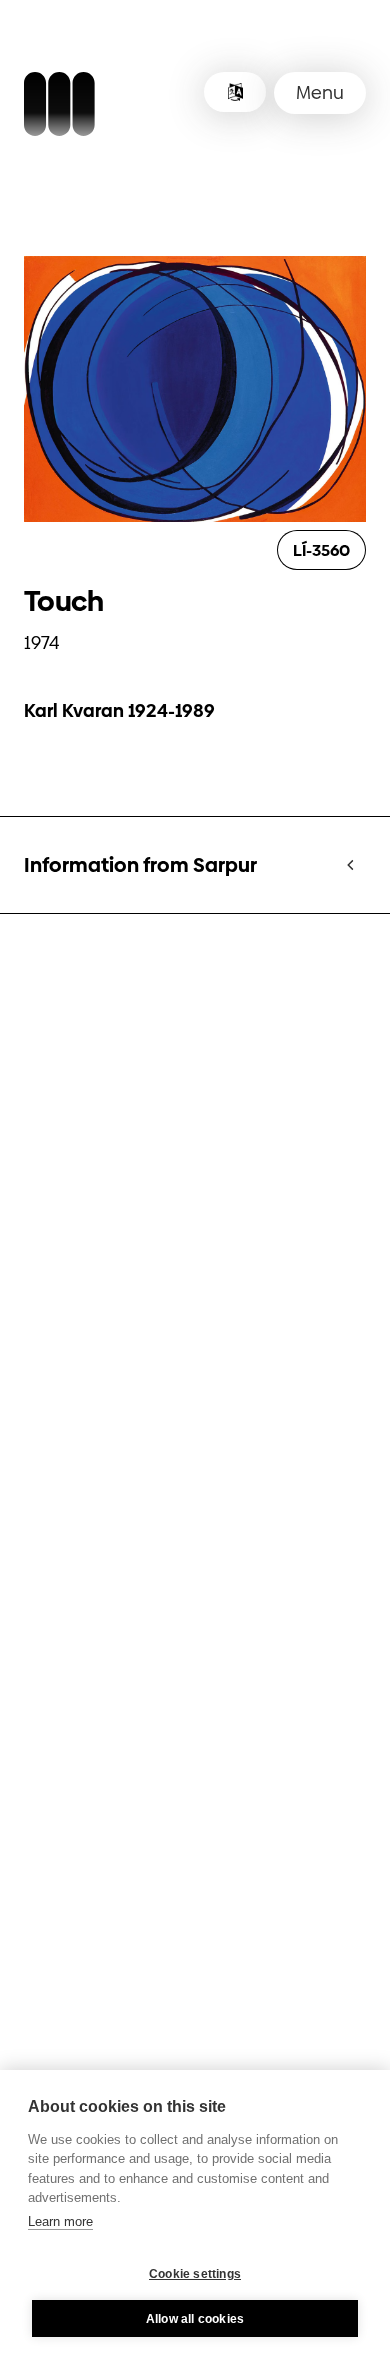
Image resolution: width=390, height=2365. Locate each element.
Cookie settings (195, 2274)
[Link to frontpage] (59, 107)
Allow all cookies (195, 2319)
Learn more (60, 2221)
